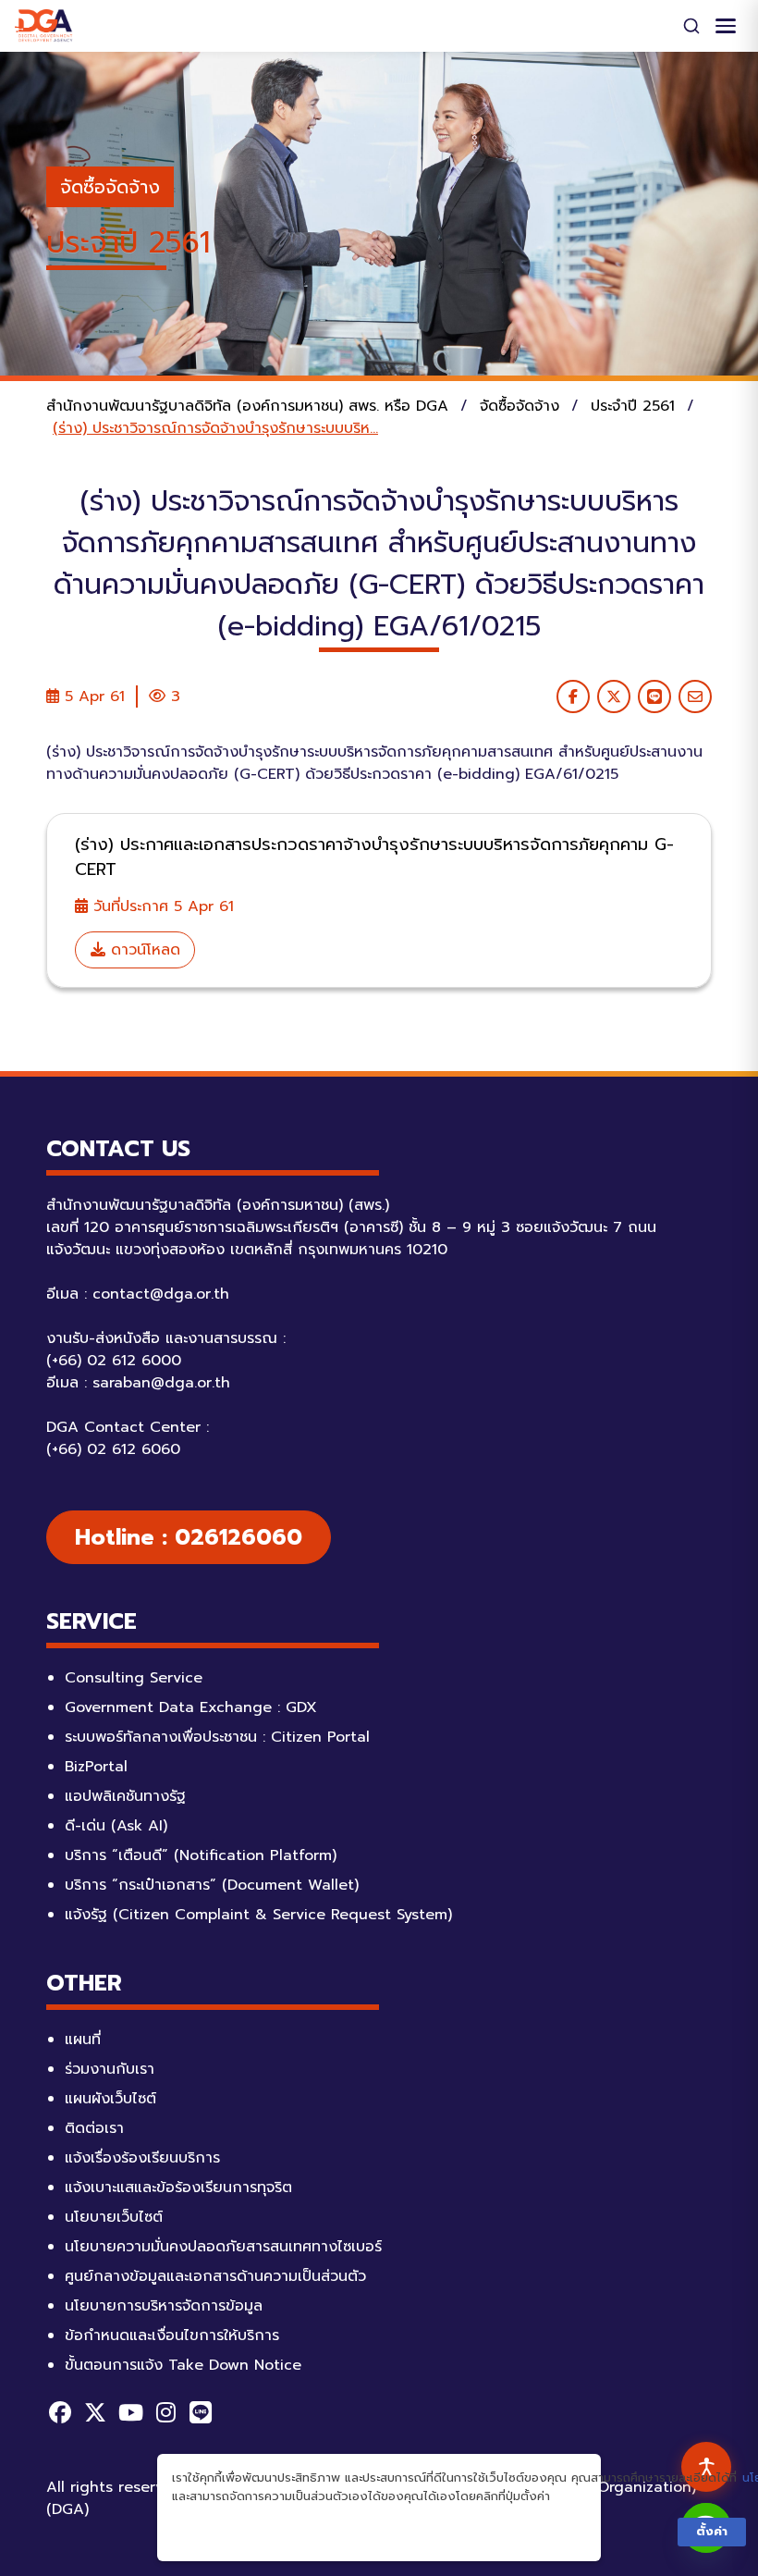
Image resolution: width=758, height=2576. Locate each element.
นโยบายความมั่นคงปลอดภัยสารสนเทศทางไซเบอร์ (223, 2247)
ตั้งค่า (712, 2531)
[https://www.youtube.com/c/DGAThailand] (130, 2412)
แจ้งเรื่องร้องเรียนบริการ (142, 2158)
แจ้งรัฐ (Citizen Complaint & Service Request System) (258, 1915)
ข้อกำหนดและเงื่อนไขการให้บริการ (172, 2336)
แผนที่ (83, 2040)
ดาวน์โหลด (143, 950)
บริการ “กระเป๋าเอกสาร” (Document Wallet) (212, 1885)
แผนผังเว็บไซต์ (110, 2099)
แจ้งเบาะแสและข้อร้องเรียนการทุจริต (178, 2188)
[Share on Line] (654, 696)
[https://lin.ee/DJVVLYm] (201, 2412)
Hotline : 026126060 (189, 1537)
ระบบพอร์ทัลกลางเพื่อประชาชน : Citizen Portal (217, 1737)
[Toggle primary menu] (726, 26)
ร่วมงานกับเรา (110, 2069)
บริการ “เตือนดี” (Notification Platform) (201, 1855)
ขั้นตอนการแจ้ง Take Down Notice (183, 2365)
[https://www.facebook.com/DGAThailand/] (60, 2412)
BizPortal (96, 1767)
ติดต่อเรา (94, 2128)
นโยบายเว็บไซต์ (114, 2217)
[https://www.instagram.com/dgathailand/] (165, 2412)
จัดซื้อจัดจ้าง (110, 187)
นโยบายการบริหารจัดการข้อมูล (164, 2306)
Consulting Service (134, 1678)
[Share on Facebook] (573, 696)
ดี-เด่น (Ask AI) (116, 1826)
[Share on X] (614, 696)
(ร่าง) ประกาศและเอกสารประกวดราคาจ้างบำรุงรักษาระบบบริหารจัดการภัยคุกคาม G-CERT (374, 857)
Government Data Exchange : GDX (191, 1707)
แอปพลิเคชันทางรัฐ (125, 1796)
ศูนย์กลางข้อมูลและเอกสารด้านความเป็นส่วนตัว (215, 2276)
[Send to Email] (695, 696)
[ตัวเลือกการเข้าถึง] (706, 2467)
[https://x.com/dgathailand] (95, 2412)
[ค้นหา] (691, 26)
